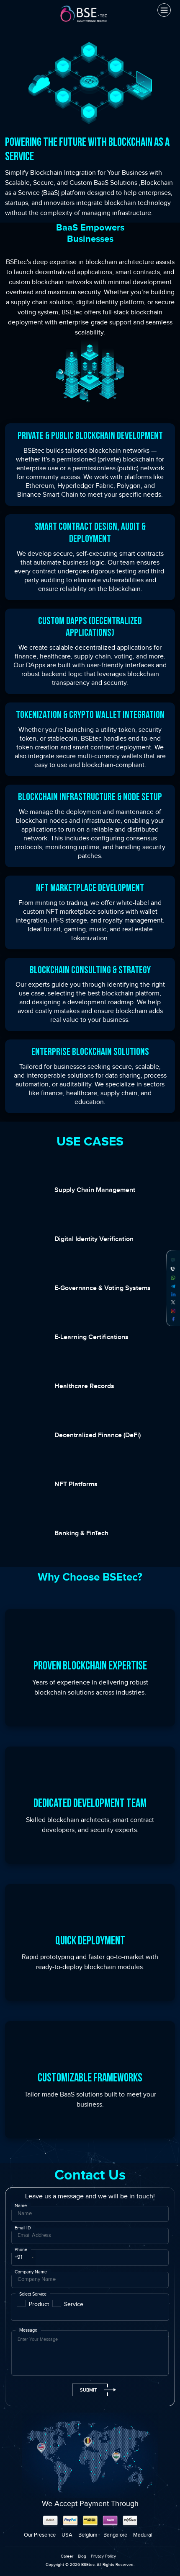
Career (67, 2556)
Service (74, 2304)
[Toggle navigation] (164, 10)
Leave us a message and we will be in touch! (90, 2196)
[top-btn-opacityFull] (161, 2557)
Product (39, 2304)
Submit (88, 2390)
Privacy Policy (103, 2556)
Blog (82, 2556)
